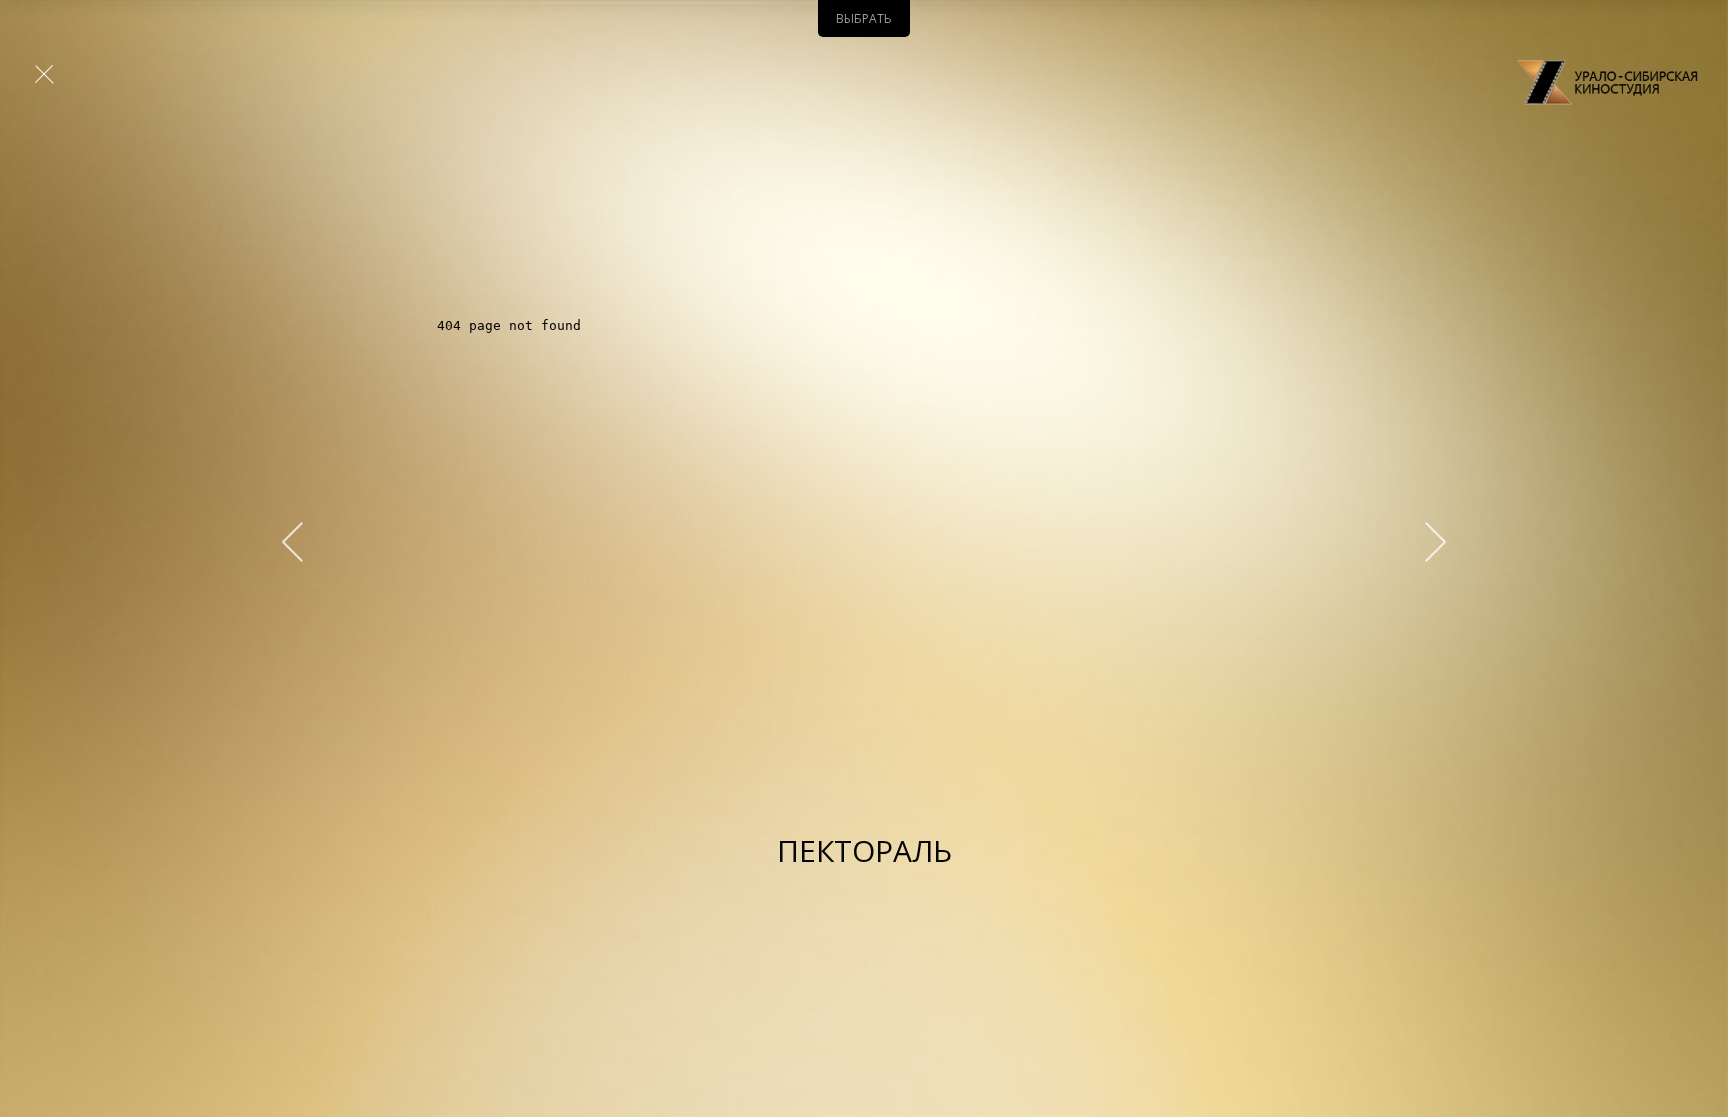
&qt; (1426, 542)
